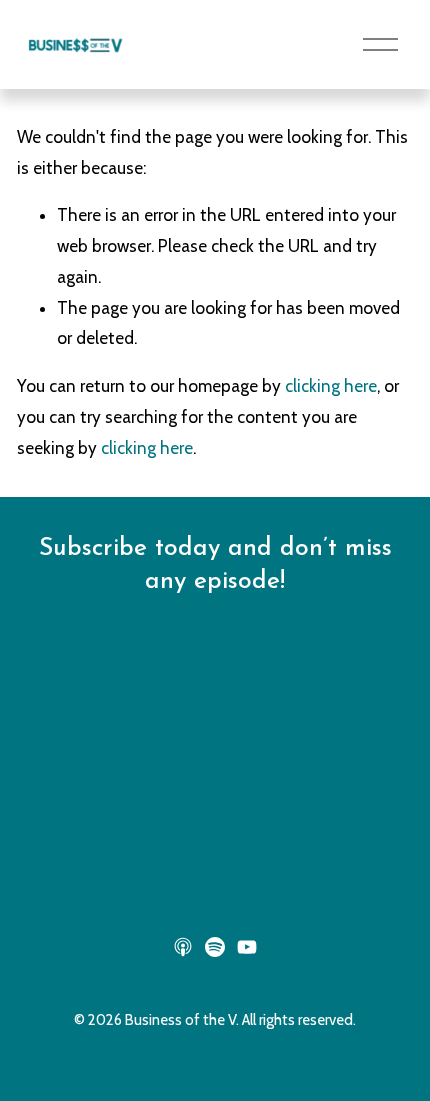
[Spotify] (215, 947)
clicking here (331, 386)
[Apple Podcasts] (183, 947)
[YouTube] (247, 947)
